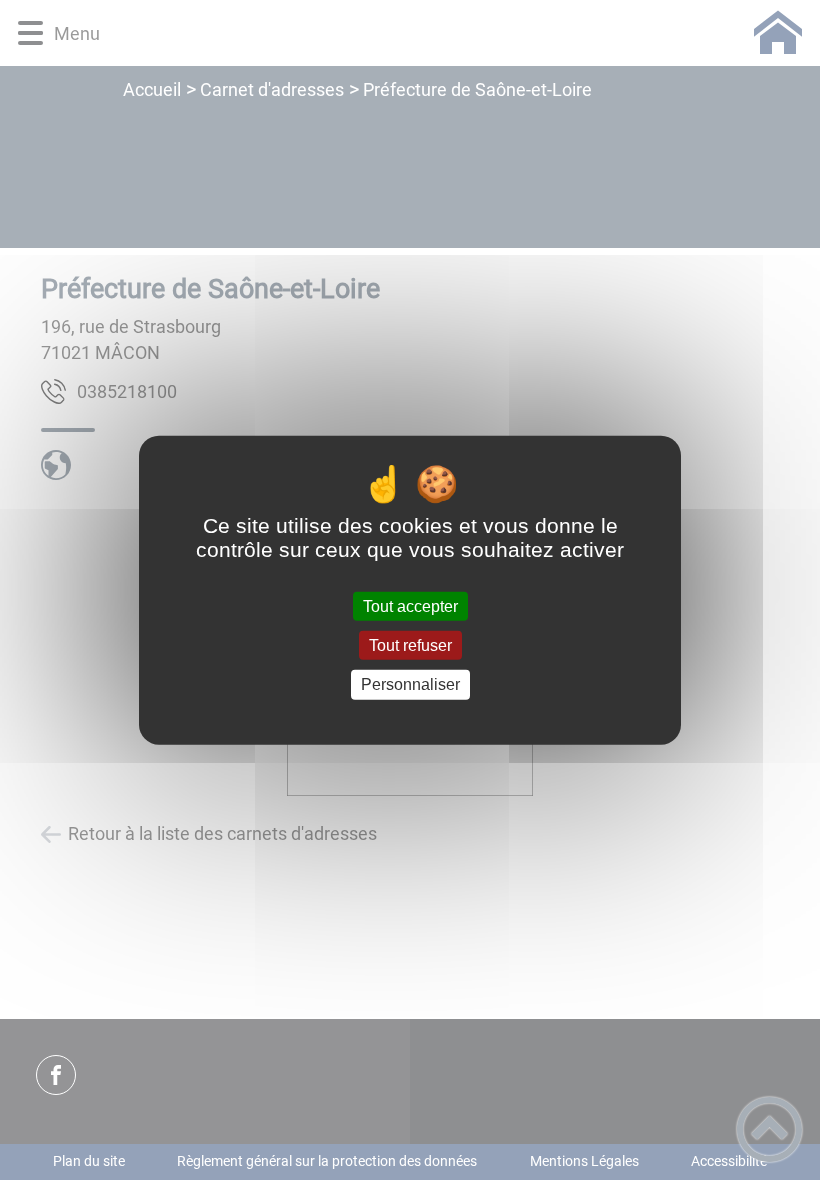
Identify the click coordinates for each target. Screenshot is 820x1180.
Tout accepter (410, 606)
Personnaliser (410, 684)
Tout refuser (410, 645)
